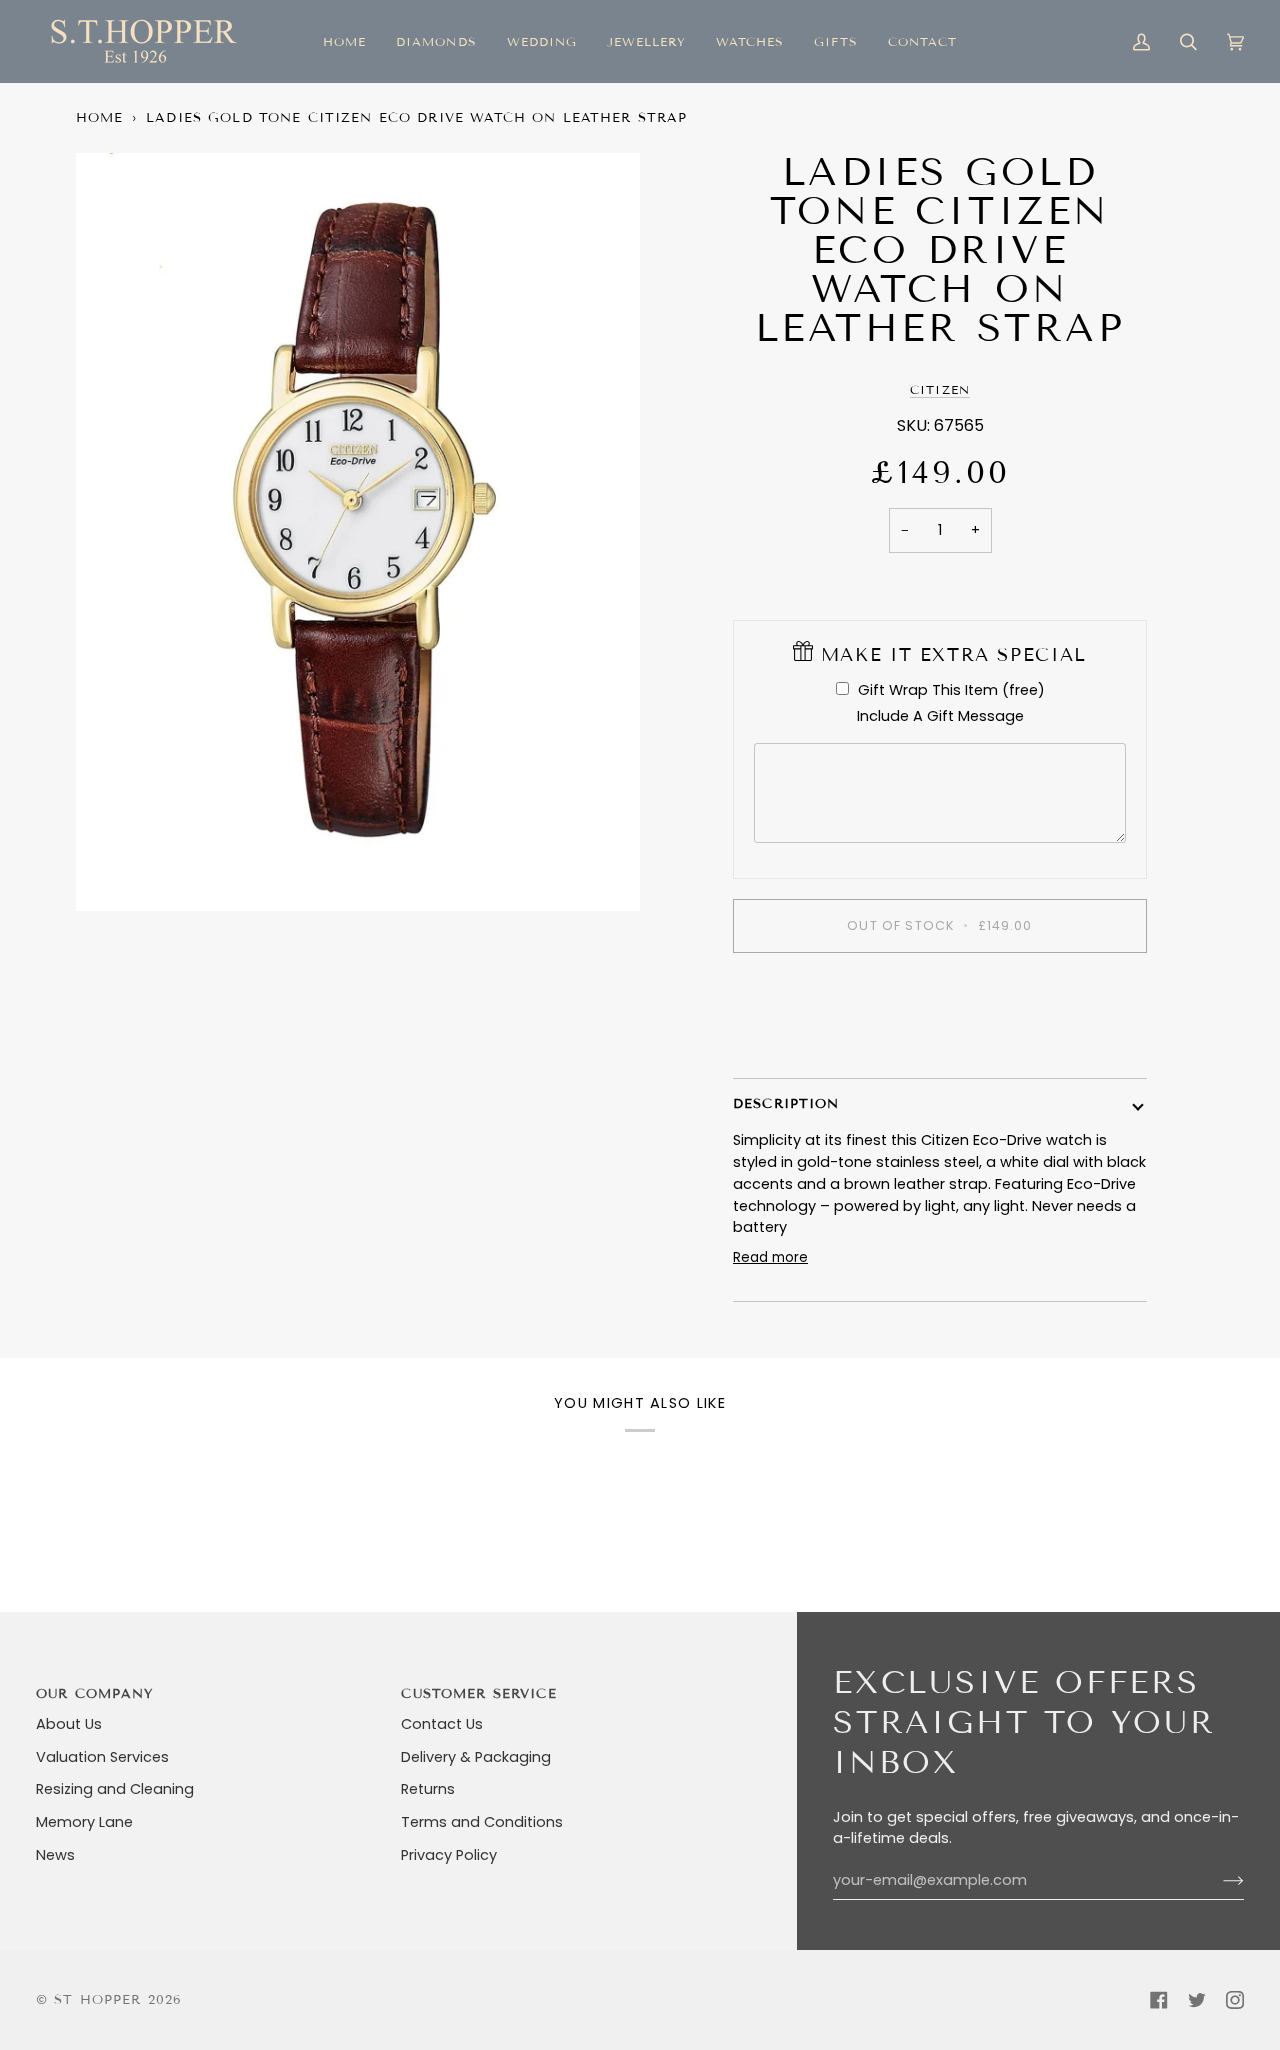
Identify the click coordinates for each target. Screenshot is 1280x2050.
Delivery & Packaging (476, 1757)
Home (100, 118)
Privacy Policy (449, 1855)
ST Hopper (97, 2000)
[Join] (1217, 1881)
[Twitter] (1197, 2000)
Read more (770, 1257)
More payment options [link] (940, 1046)
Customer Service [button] (478, 1694)
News (55, 1855)
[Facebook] (1159, 2000)
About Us (69, 1724)
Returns (428, 1789)
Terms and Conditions (482, 1822)
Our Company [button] (95, 1694)
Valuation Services (102, 1757)
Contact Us (442, 1724)
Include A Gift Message (940, 716)
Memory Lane (84, 1822)
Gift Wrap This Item (951, 690)
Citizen (939, 389)
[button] (436, 41)
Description (786, 1104)
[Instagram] (1235, 2000)
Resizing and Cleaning (115, 1789)
